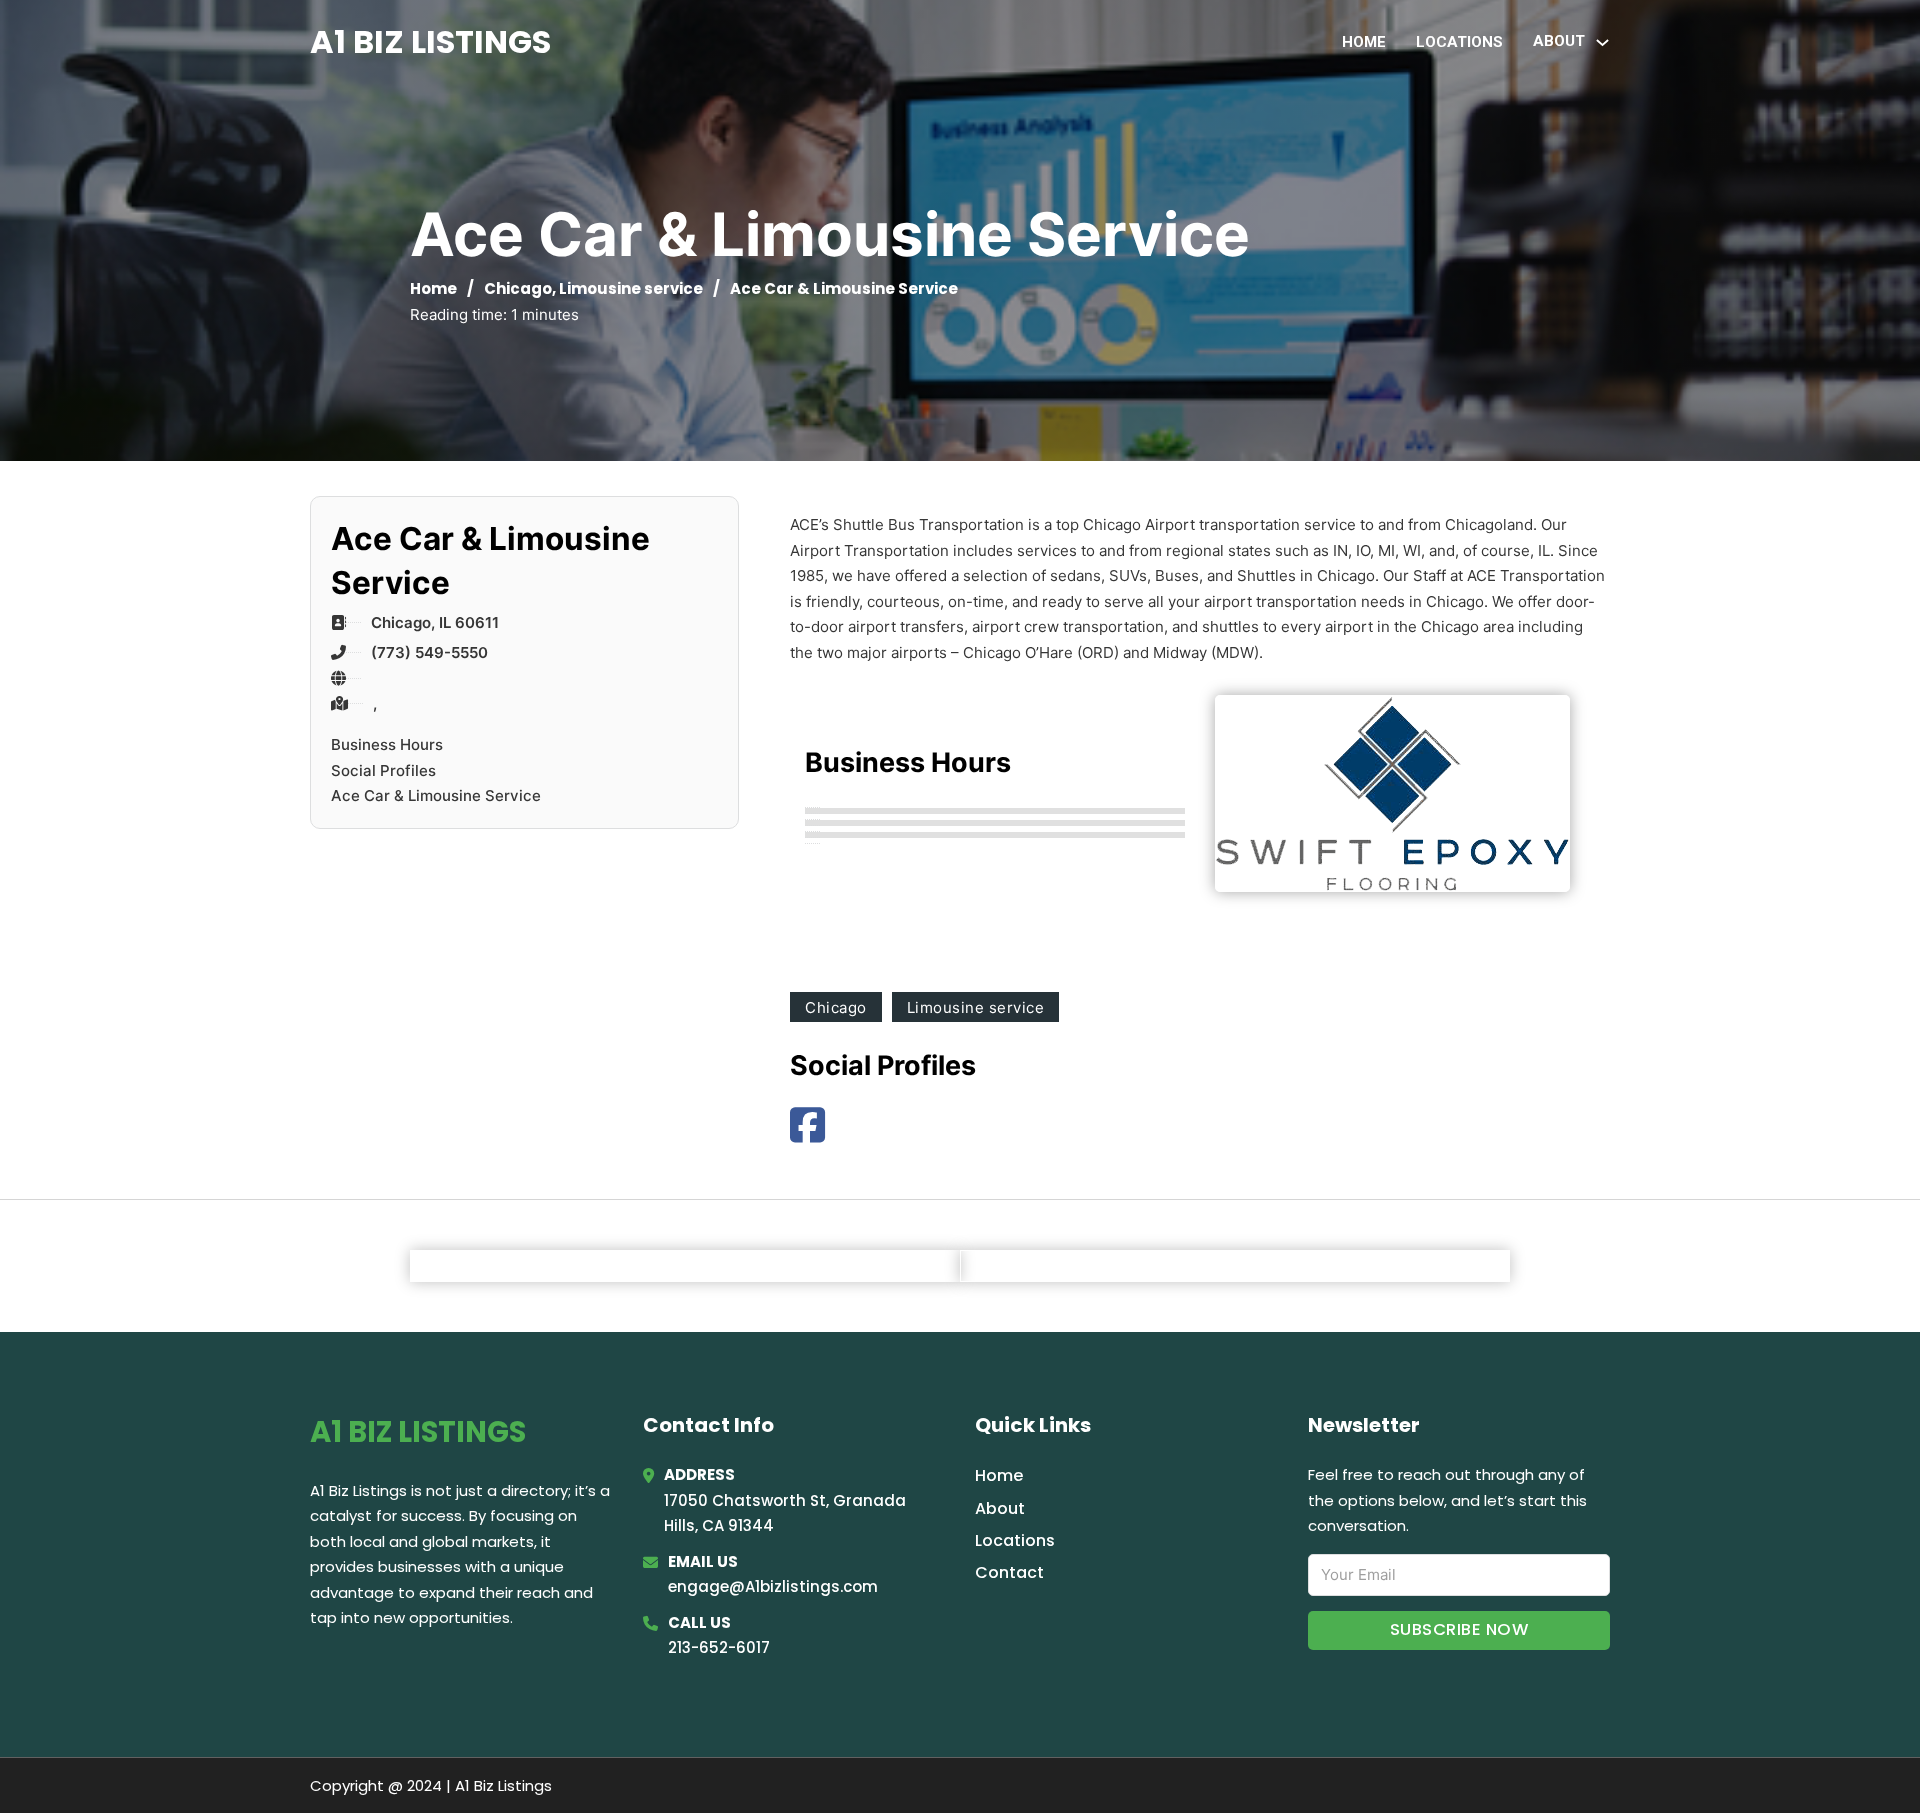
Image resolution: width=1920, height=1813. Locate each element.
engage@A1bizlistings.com (773, 1586)
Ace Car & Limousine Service (436, 795)
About (1000, 1508)
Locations (1459, 42)
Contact (1009, 1572)
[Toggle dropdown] (1602, 42)
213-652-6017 (719, 1647)
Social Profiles (383, 770)
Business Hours (387, 744)
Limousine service (631, 288)
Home (1364, 42)
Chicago (518, 288)
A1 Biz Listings (430, 41)
